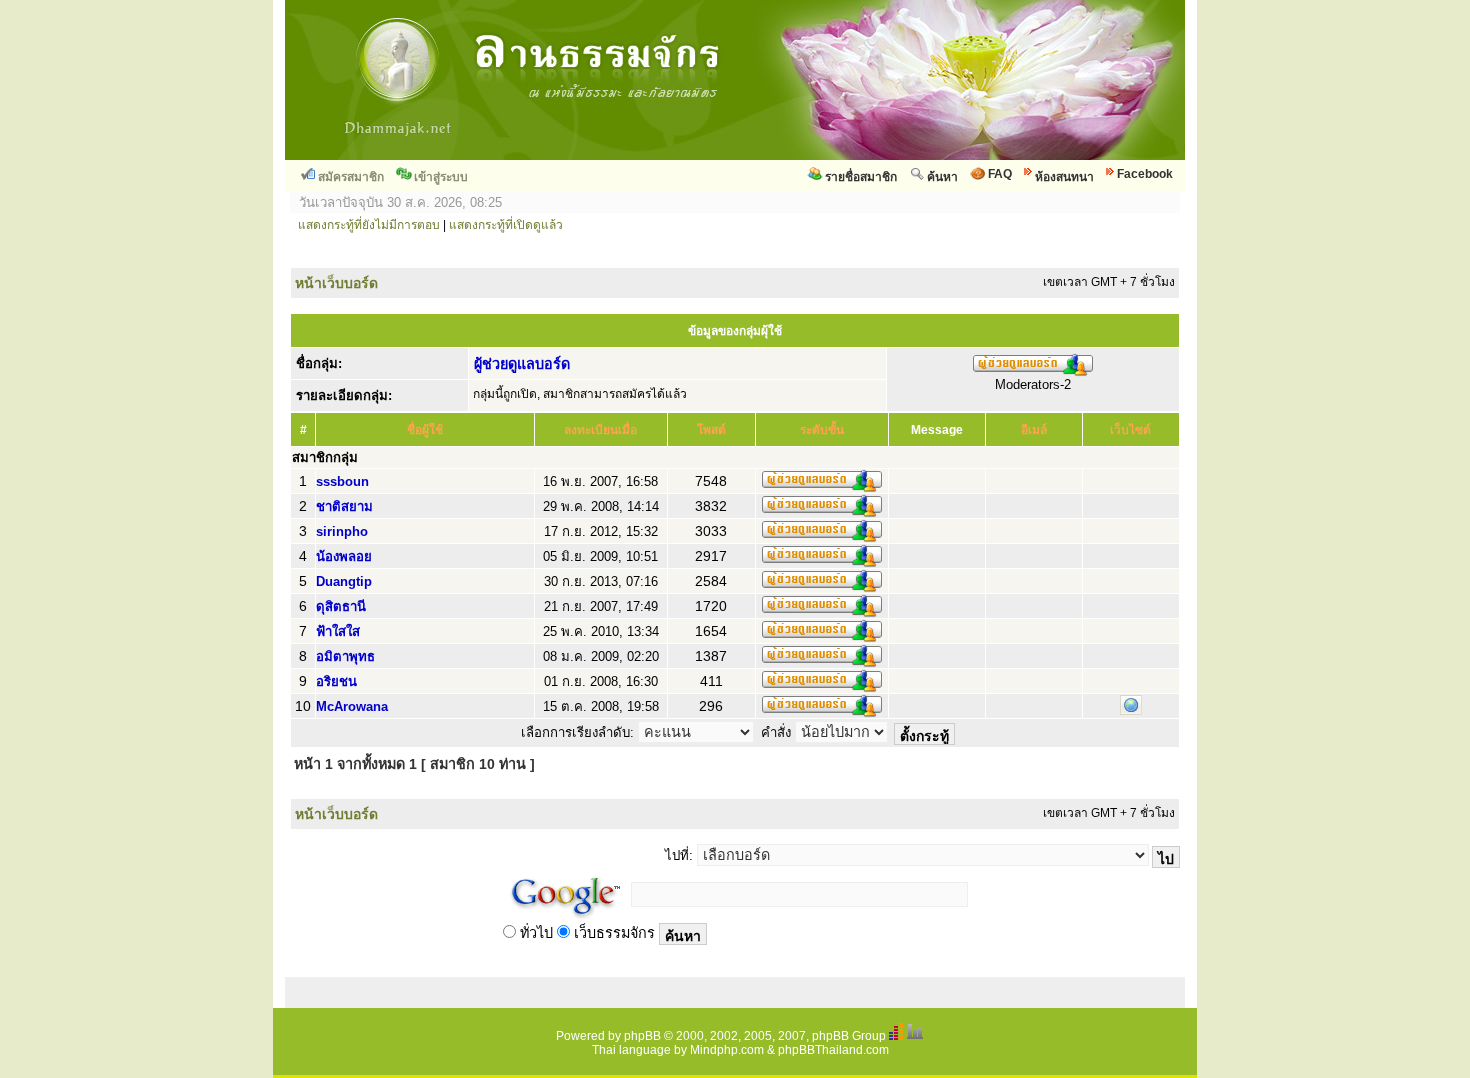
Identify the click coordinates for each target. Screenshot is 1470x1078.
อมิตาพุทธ (345, 656)
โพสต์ (711, 430)
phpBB (642, 1036)
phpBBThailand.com (833, 1050)
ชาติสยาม (344, 506)
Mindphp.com (727, 1050)
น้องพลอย (344, 556)
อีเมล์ (1034, 430)
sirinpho (342, 531)
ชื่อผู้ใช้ (425, 430)
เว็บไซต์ (1130, 430)
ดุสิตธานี (341, 606)
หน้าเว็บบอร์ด (336, 283)
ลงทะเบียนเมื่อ (600, 430)
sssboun (342, 481)
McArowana (352, 706)
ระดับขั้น (822, 430)
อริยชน (336, 681)
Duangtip (344, 581)
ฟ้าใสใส (338, 631)
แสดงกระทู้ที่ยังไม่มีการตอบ (369, 225)
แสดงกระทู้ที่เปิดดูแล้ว (506, 225)
